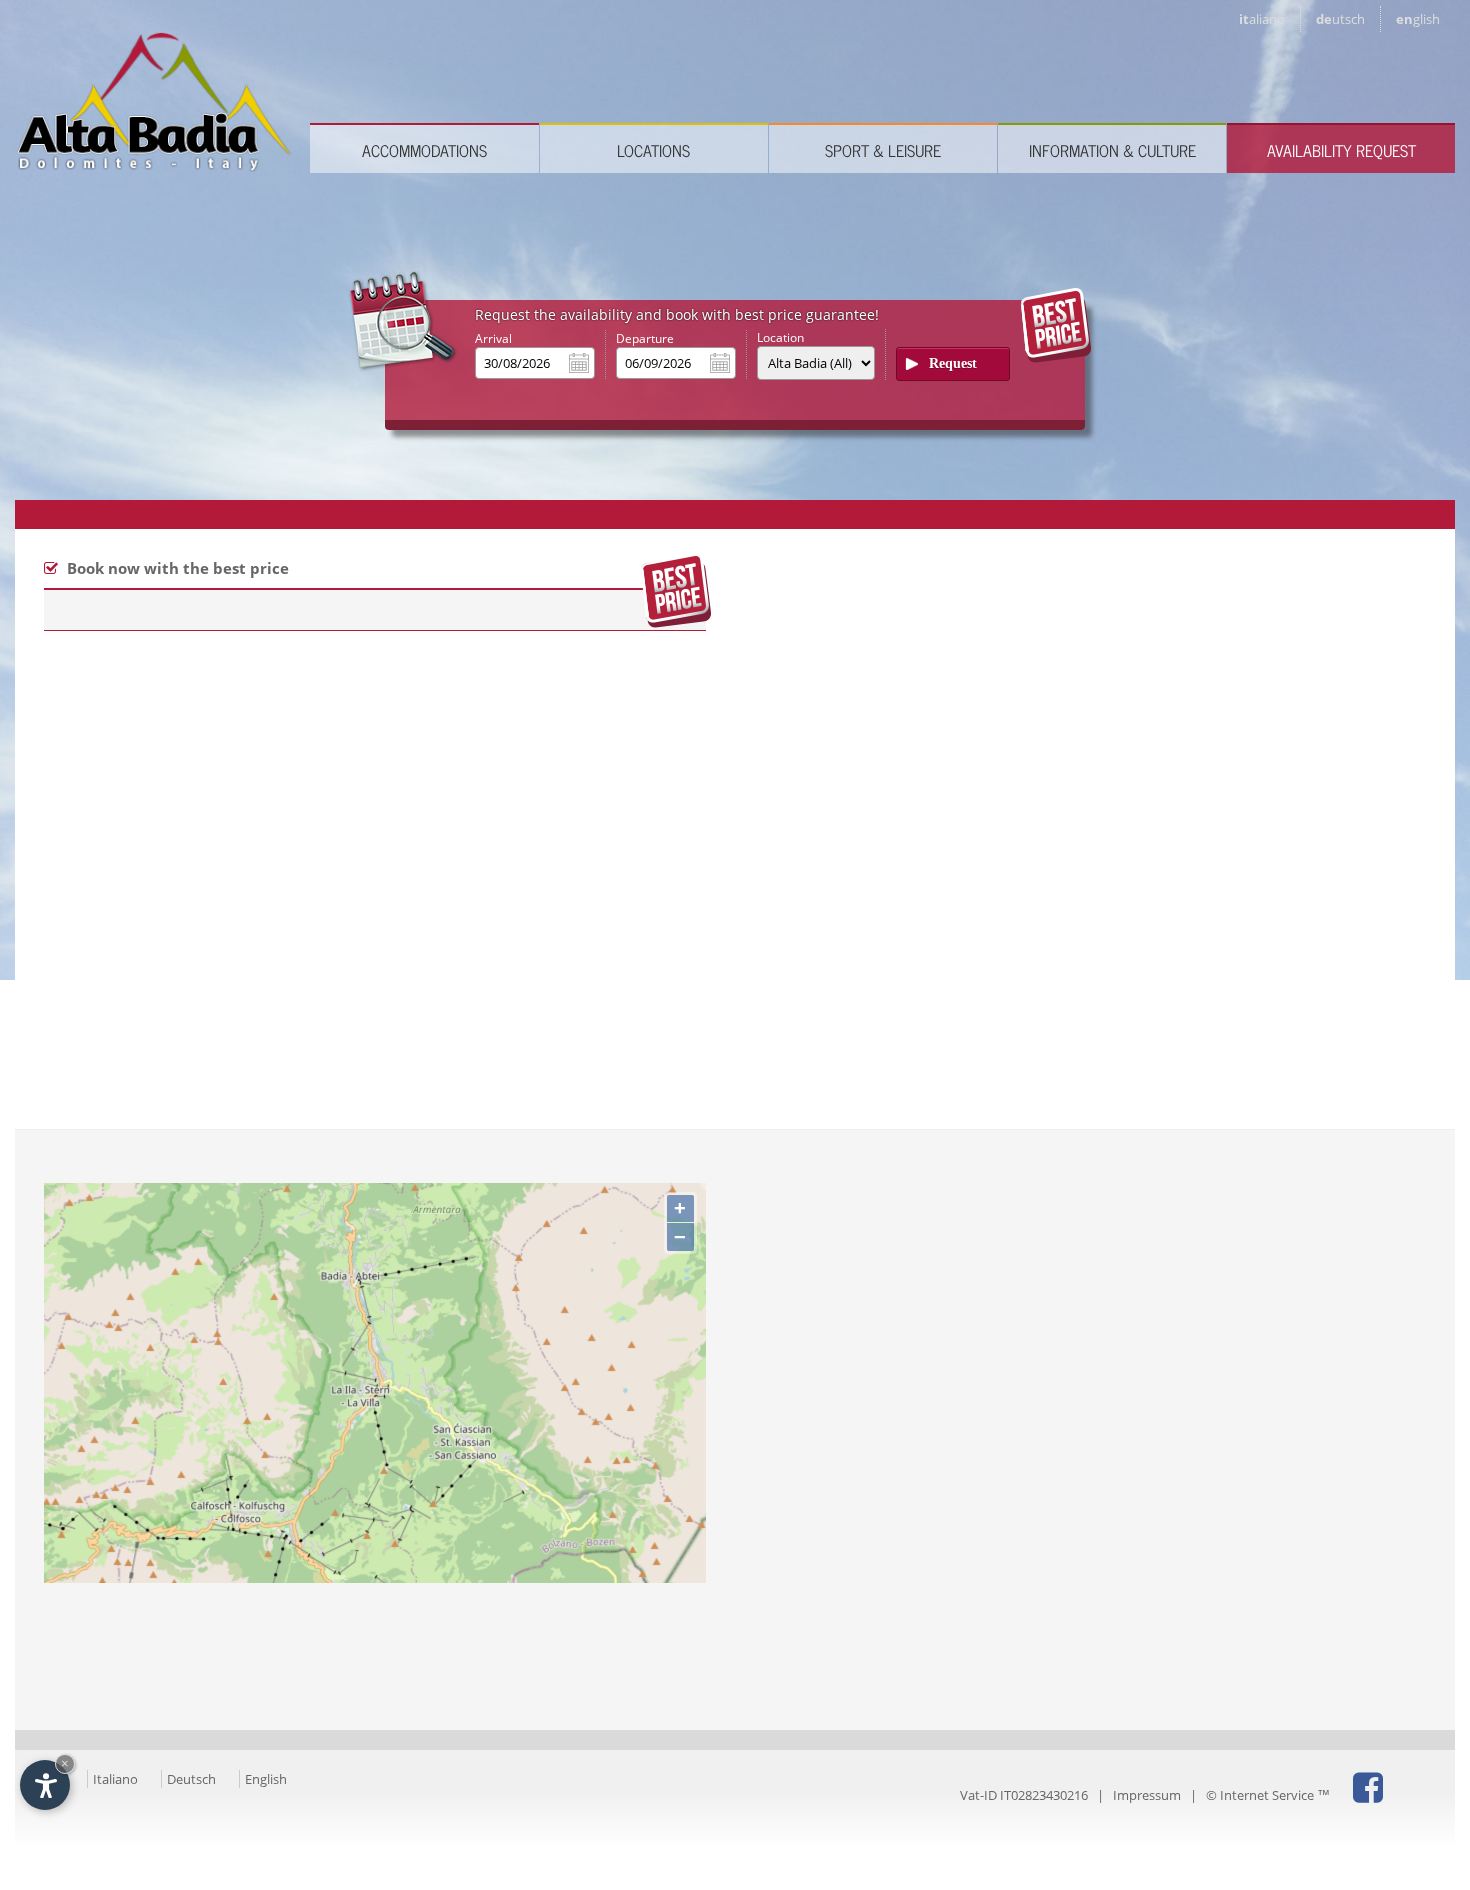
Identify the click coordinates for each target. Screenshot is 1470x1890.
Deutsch (191, 1779)
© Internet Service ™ (1268, 1795)
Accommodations (424, 150)
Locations (653, 150)
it (1262, 19)
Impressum (1147, 1795)
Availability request (1341, 150)
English (266, 1779)
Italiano (115, 1779)
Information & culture (1112, 150)
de (1340, 19)
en (1418, 19)
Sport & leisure (883, 150)
